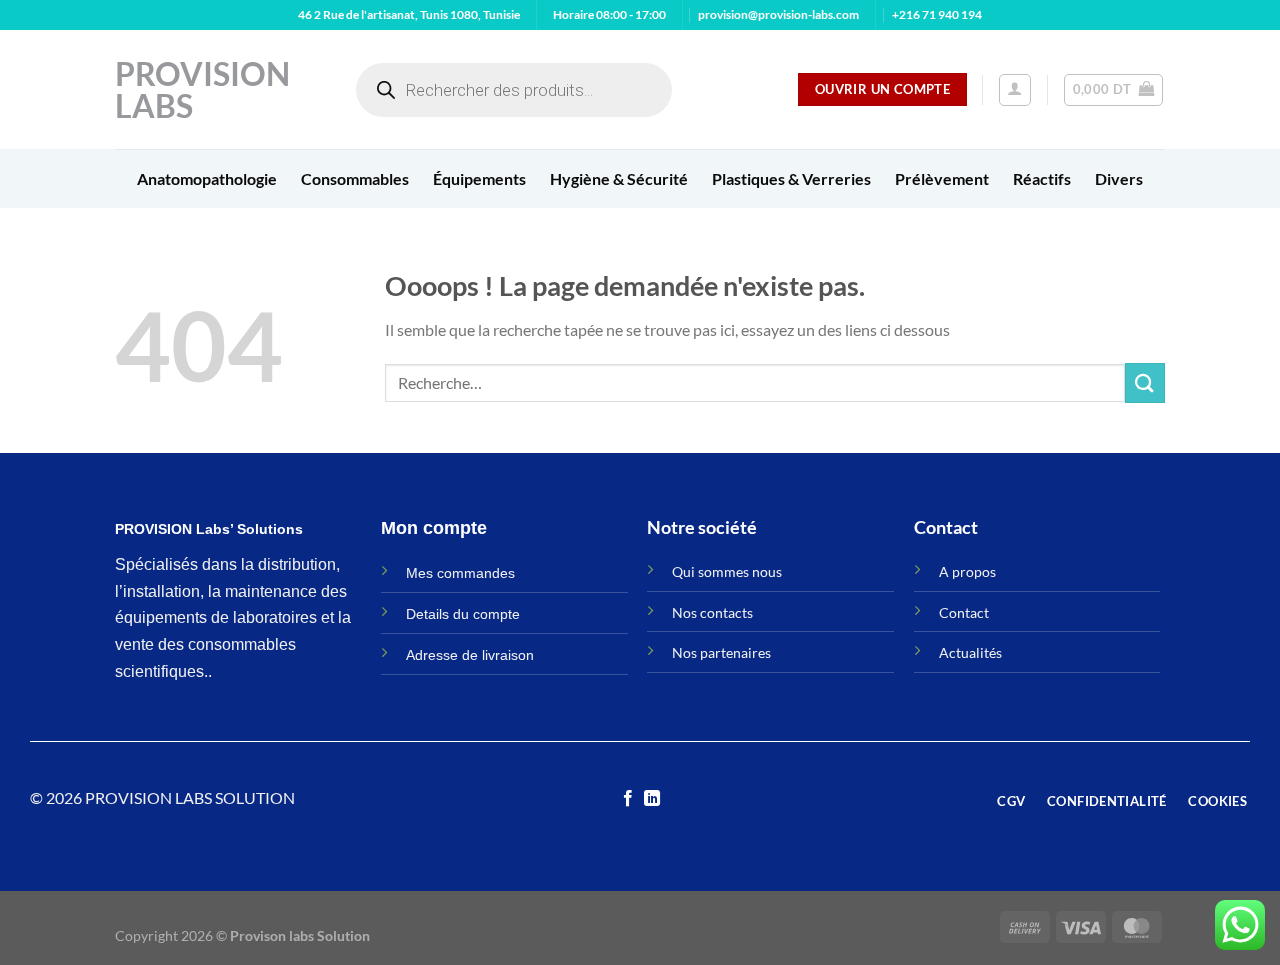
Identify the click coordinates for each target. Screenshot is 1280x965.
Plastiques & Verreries (791, 178)
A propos (967, 571)
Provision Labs (202, 90)
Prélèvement (942, 178)
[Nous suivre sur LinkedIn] (652, 799)
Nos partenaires (721, 652)
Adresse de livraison (470, 655)
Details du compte (463, 614)
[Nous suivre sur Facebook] (628, 799)
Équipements (479, 178)
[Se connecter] (1015, 90)
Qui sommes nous (727, 571)
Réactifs (1042, 178)
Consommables (355, 178)
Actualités (970, 652)
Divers (1119, 178)
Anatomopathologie (207, 178)
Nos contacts (712, 612)
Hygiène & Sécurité (619, 178)
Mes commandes (460, 573)
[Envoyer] (1145, 382)
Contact (964, 612)
